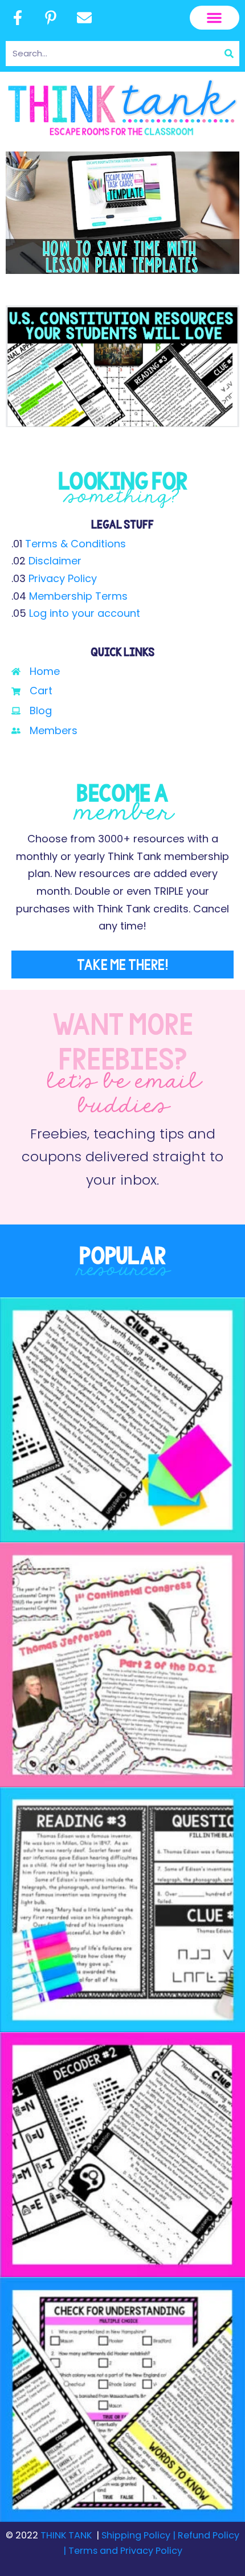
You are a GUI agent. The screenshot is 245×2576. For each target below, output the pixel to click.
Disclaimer (55, 561)
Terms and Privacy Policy (124, 2551)
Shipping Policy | (140, 2535)
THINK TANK (66, 2535)
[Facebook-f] (18, 18)
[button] (215, 18)
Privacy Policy (63, 578)
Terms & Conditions (75, 544)
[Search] (229, 54)
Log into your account (85, 613)
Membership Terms (78, 596)
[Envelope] (84, 18)
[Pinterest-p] (51, 18)
